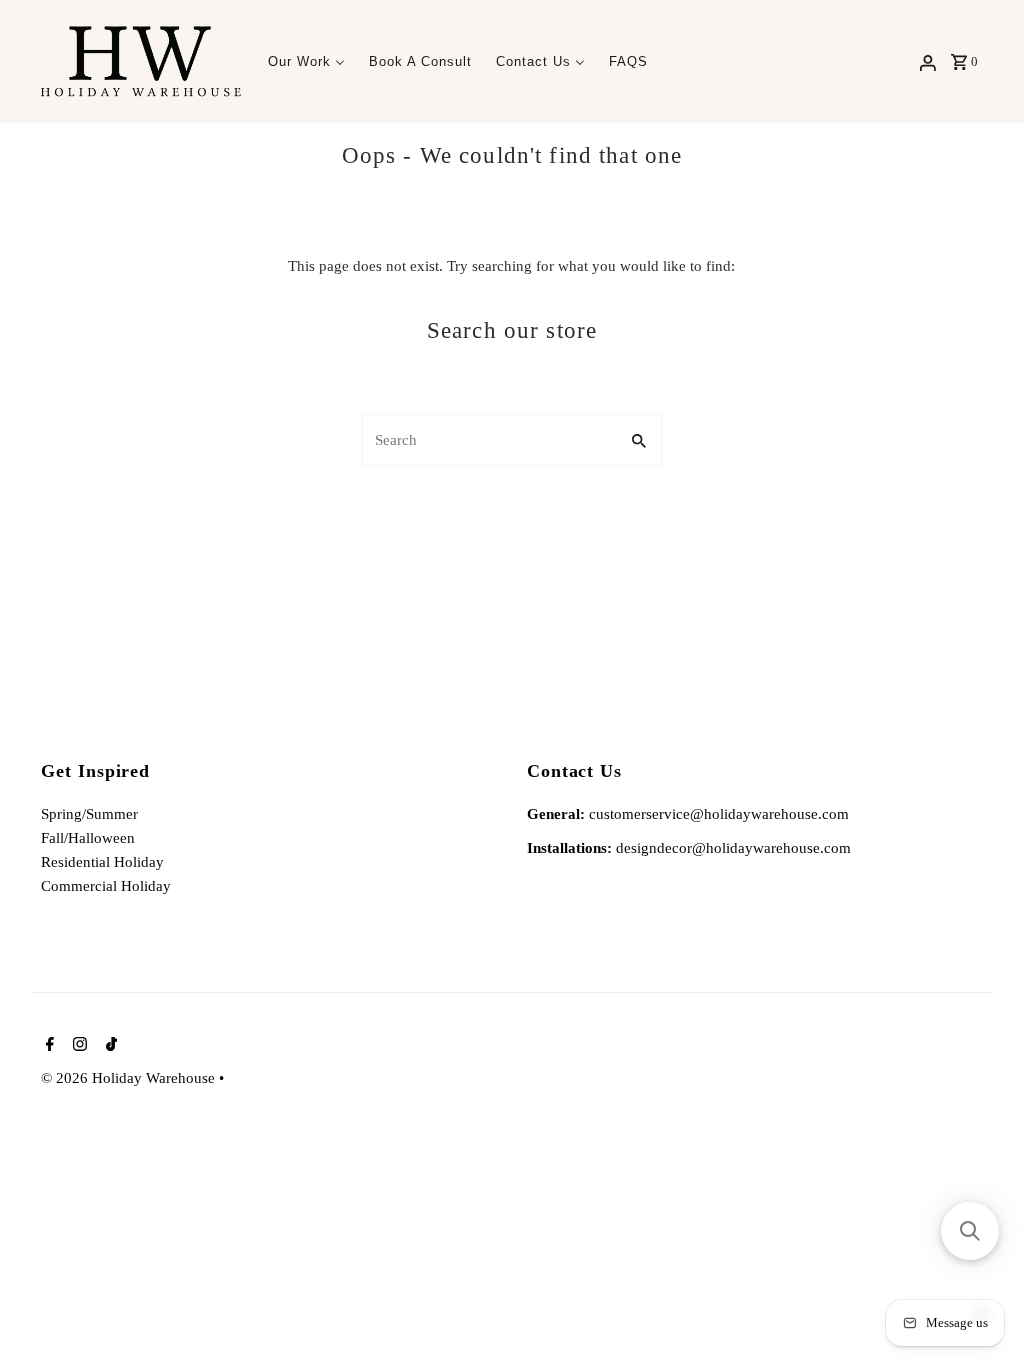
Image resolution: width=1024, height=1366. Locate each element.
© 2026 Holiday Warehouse (130, 1078)
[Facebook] (47, 1046)
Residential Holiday (102, 862)
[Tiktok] (109, 1046)
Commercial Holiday (106, 886)
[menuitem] (306, 61)
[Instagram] (77, 1046)
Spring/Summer (89, 814)
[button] (970, 1231)
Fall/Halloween (88, 838)
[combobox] (488, 440)
